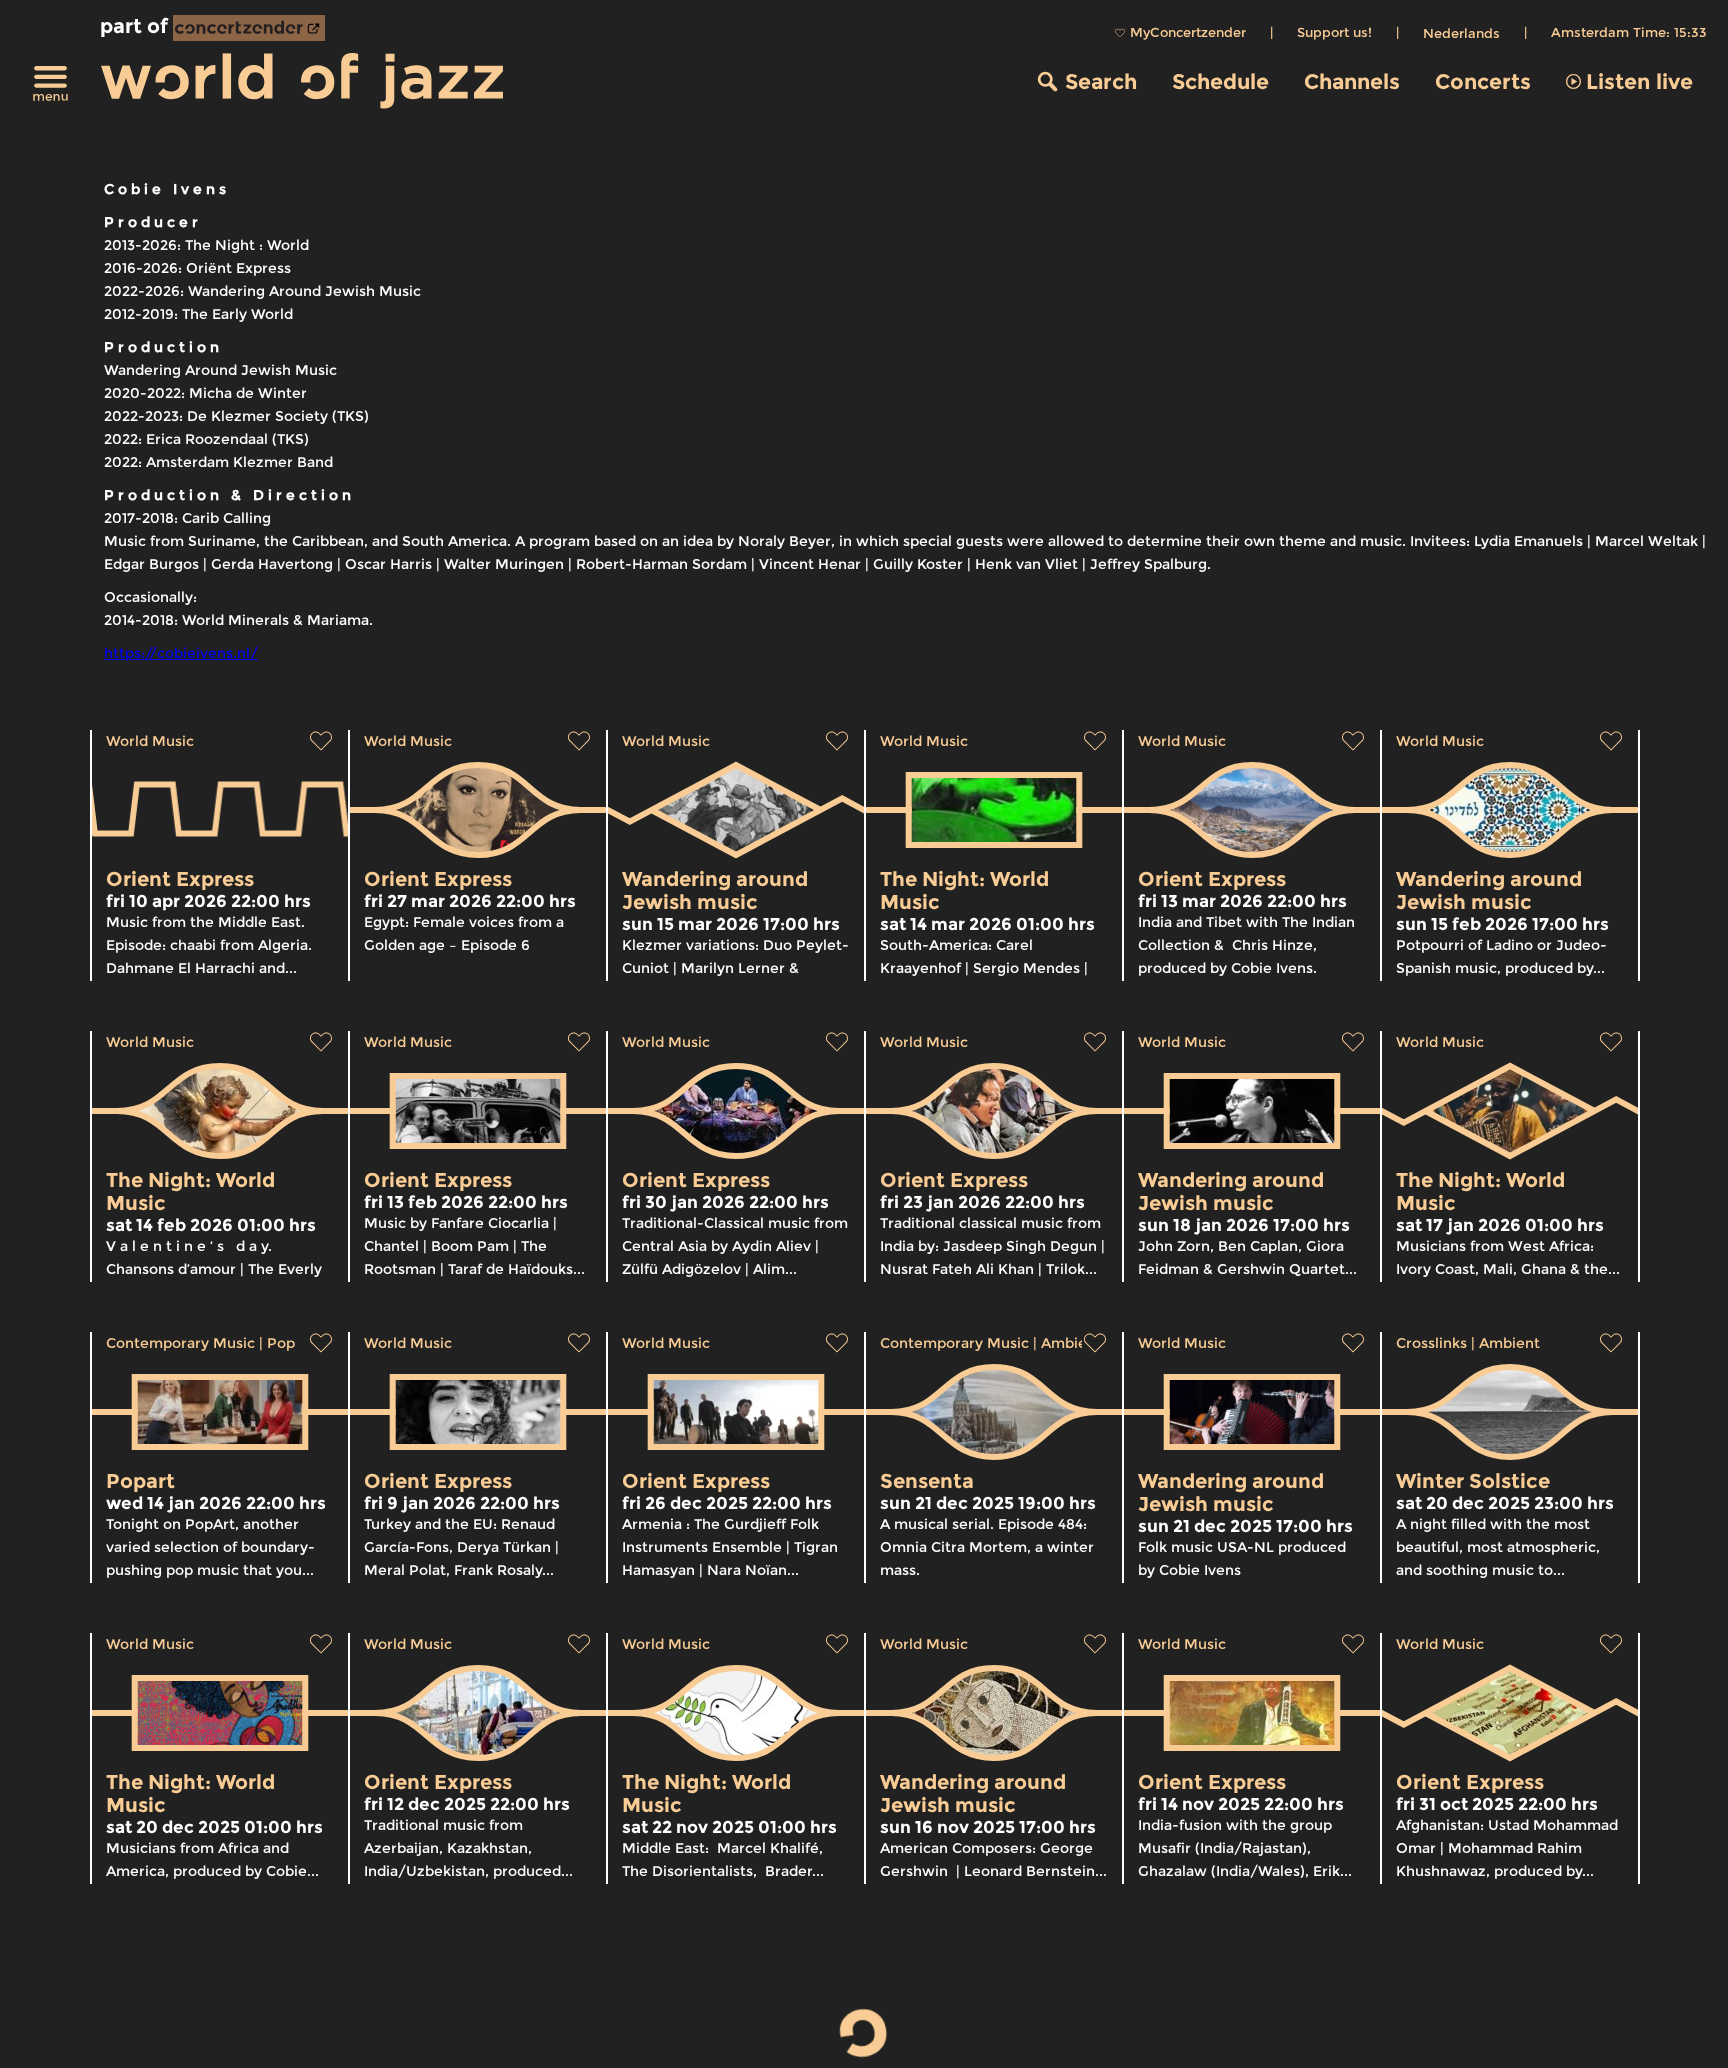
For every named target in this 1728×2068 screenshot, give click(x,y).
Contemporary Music (180, 1343)
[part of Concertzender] (249, 28)
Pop (281, 1343)
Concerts (1483, 81)
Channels (1352, 81)
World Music (150, 741)
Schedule (1220, 81)
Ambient (1071, 1343)
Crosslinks (1431, 1343)
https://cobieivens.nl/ (181, 653)
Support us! (1334, 32)
